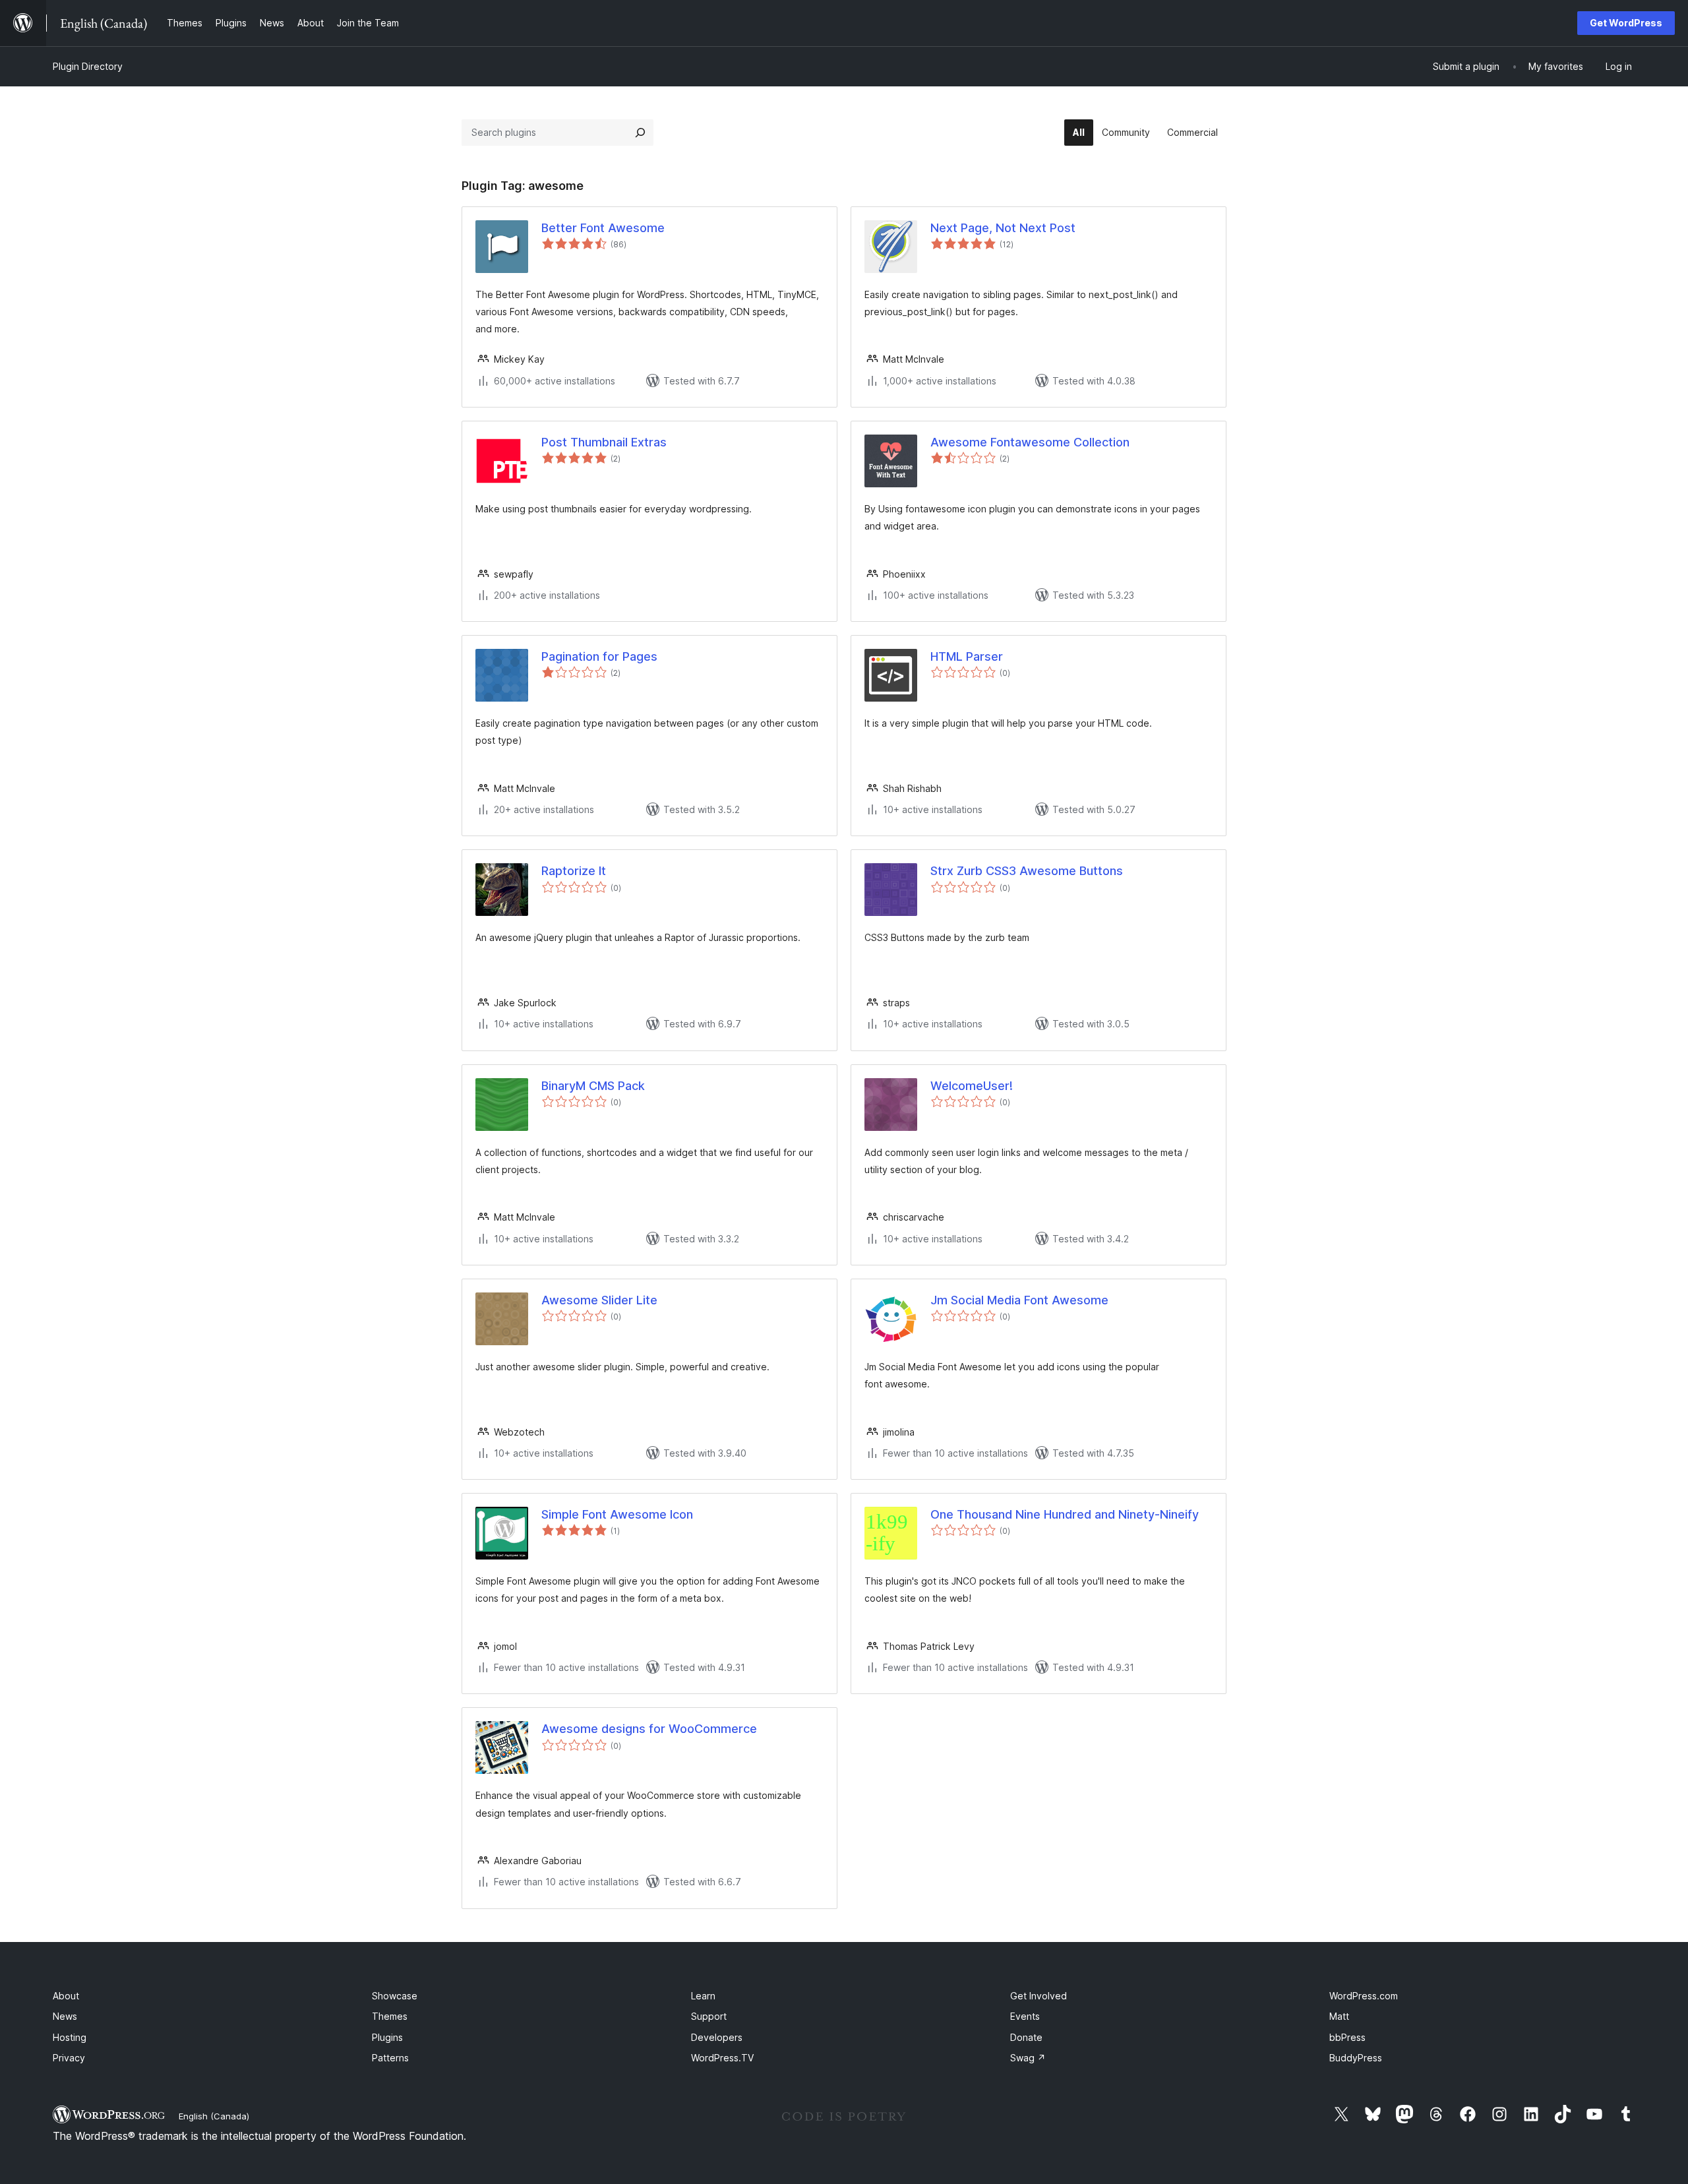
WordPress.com (1364, 1996)
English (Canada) (214, 2116)
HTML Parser (967, 656)
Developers (717, 2037)
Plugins (387, 2037)
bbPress (1347, 2037)
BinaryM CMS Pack (593, 1086)
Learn (703, 1996)
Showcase (395, 1996)
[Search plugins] (640, 133)
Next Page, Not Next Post (1003, 228)
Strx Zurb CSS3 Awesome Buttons (1027, 871)
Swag (1028, 2058)
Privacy (69, 2058)
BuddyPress (1356, 2058)
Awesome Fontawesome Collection (1030, 442)
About (66, 1996)
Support (709, 2016)
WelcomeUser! (972, 1086)
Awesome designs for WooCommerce (649, 1729)
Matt (1339, 2016)
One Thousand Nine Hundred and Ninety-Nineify (1065, 1514)
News (65, 2016)
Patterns (390, 2058)
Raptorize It (574, 871)
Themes (390, 2016)
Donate (1026, 2037)
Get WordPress (1626, 23)
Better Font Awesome (603, 228)
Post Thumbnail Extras (604, 442)
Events (1025, 2016)
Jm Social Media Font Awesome (1019, 1300)
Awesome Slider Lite (599, 1300)
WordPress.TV (722, 2058)
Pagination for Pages (599, 656)
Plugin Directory (88, 66)
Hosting (70, 2037)
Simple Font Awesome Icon (617, 1514)
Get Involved (1039, 1996)
